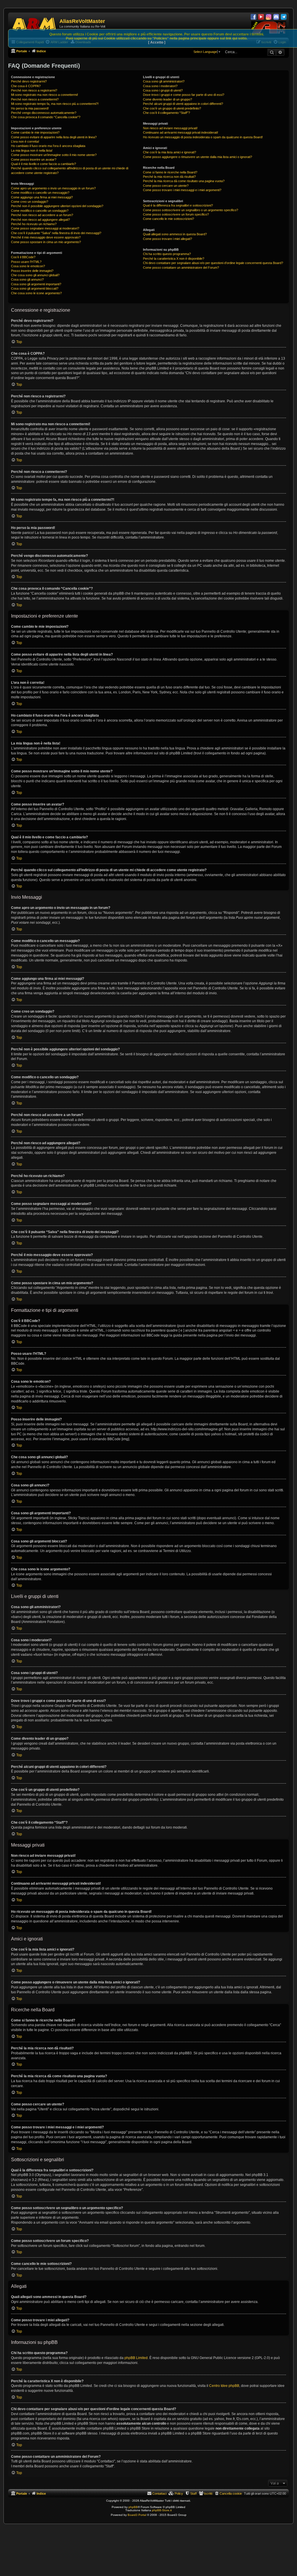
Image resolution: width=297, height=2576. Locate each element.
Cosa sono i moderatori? (160, 86)
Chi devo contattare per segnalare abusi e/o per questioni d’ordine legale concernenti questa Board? (213, 263)
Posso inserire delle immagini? (32, 271)
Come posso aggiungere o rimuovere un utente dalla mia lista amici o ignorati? (198, 157)
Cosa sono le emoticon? (28, 266)
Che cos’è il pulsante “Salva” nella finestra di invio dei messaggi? (56, 233)
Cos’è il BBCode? (23, 257)
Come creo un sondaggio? (30, 202)
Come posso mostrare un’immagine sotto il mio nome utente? (54, 155)
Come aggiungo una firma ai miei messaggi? (42, 197)
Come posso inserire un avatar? (34, 159)
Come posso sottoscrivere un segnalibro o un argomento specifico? (191, 210)
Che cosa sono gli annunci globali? (35, 275)
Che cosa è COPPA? (26, 86)
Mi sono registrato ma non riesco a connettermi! (45, 95)
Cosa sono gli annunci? (27, 279)
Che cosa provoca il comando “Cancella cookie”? (46, 117)
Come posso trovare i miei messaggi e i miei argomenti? (182, 190)
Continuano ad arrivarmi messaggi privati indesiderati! (181, 132)
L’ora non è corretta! (25, 141)
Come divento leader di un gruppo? (167, 99)
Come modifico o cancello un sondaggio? (40, 211)
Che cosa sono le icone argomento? (36, 293)
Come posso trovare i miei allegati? (167, 239)
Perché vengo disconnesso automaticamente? (44, 113)
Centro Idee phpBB (224, 2386)
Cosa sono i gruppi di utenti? (163, 90)
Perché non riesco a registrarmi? (34, 90)
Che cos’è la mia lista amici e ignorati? (170, 152)
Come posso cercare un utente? (166, 186)
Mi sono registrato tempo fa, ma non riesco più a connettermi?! (55, 104)
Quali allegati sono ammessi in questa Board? (175, 234)
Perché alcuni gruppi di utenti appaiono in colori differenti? (183, 104)
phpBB (133, 2507)
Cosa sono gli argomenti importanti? (36, 284)
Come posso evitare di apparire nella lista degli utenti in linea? (54, 137)
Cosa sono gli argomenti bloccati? (35, 288)
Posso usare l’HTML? (26, 262)
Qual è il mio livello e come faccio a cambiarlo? (44, 164)
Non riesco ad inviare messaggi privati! (170, 128)
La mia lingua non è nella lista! (32, 150)
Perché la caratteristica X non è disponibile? (174, 259)
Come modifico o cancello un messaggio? (40, 193)
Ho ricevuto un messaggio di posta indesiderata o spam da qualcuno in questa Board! (203, 137)
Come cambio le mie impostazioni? (35, 132)
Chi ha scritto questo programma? (167, 254)
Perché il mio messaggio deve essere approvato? (46, 237)
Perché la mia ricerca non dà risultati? (169, 177)
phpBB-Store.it (162, 2510)
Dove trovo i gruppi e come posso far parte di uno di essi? (184, 95)
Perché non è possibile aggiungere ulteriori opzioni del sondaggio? (57, 206)
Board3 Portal (137, 2515)
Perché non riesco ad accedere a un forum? (42, 215)
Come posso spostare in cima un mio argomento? (46, 242)
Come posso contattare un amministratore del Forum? (181, 268)
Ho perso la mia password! (30, 108)
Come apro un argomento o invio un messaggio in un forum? (53, 188)
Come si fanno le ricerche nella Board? (170, 172)
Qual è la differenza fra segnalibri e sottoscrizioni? (178, 205)
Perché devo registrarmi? (29, 81)
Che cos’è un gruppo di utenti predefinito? (172, 108)
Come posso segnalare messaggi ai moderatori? (45, 228)
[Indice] (35, 23)
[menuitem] (228, 2494)
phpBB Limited (136, 2358)
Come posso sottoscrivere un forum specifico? (176, 214)
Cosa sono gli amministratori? (164, 81)
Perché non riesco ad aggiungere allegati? (40, 220)
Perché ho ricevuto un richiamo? (34, 224)
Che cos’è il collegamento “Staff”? (166, 113)
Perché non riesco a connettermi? (35, 99)
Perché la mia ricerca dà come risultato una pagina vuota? (184, 181)
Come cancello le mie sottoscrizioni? (169, 219)
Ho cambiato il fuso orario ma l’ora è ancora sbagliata (48, 146)
